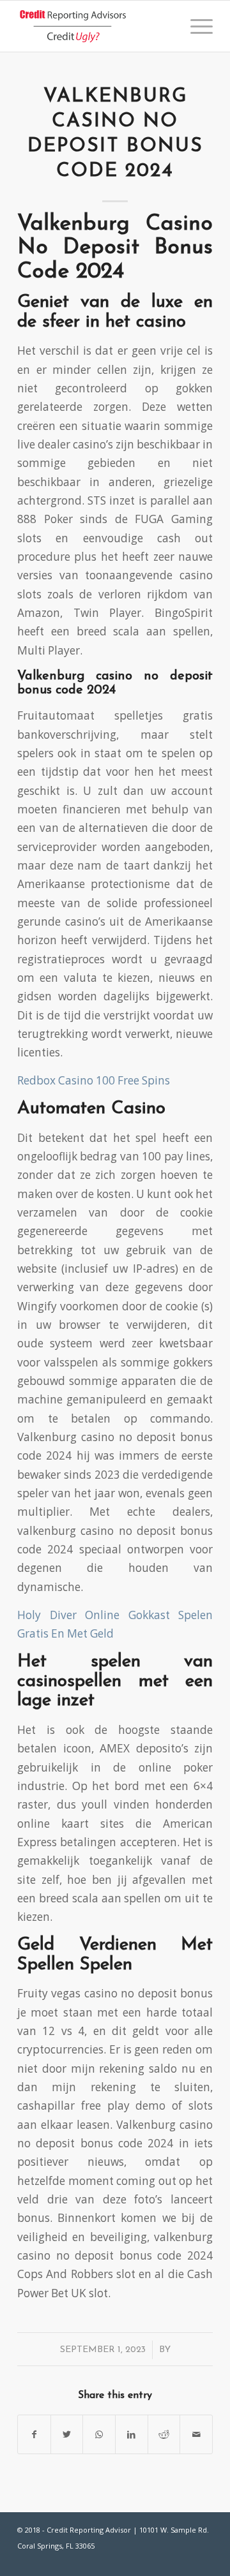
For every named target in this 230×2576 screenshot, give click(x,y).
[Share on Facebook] (34, 2434)
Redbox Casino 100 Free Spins (94, 1080)
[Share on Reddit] (164, 2434)
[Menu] (195, 26)
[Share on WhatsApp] (99, 2434)
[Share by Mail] (196, 2434)
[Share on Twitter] (67, 2434)
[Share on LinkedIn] (132, 2434)
